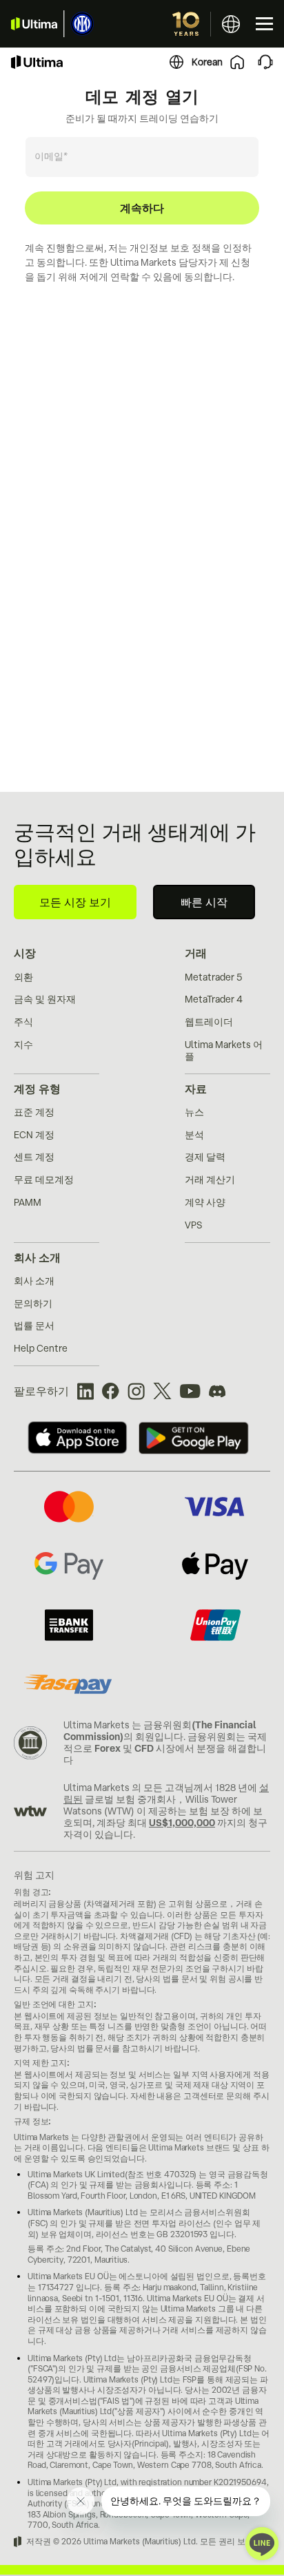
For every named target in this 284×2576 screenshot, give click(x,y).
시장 (25, 953)
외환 (23, 977)
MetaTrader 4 (214, 999)
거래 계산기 (210, 1180)
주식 (23, 1022)
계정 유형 (37, 1089)
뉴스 (194, 1112)
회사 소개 (37, 1257)
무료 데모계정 (44, 1180)
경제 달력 (205, 1157)
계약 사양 (205, 1202)
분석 (194, 1135)
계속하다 (142, 208)
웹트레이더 (209, 1022)
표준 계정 (34, 1112)
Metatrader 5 (213, 977)
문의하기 (33, 1303)
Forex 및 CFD (124, 1748)
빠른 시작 (204, 902)
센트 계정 (34, 1157)
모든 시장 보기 (75, 902)
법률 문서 (34, 1326)
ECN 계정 (34, 1135)
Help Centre (41, 1348)
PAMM (28, 1202)
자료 (196, 1089)
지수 (23, 1045)
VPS (193, 1225)
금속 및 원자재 (45, 999)
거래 (196, 953)
